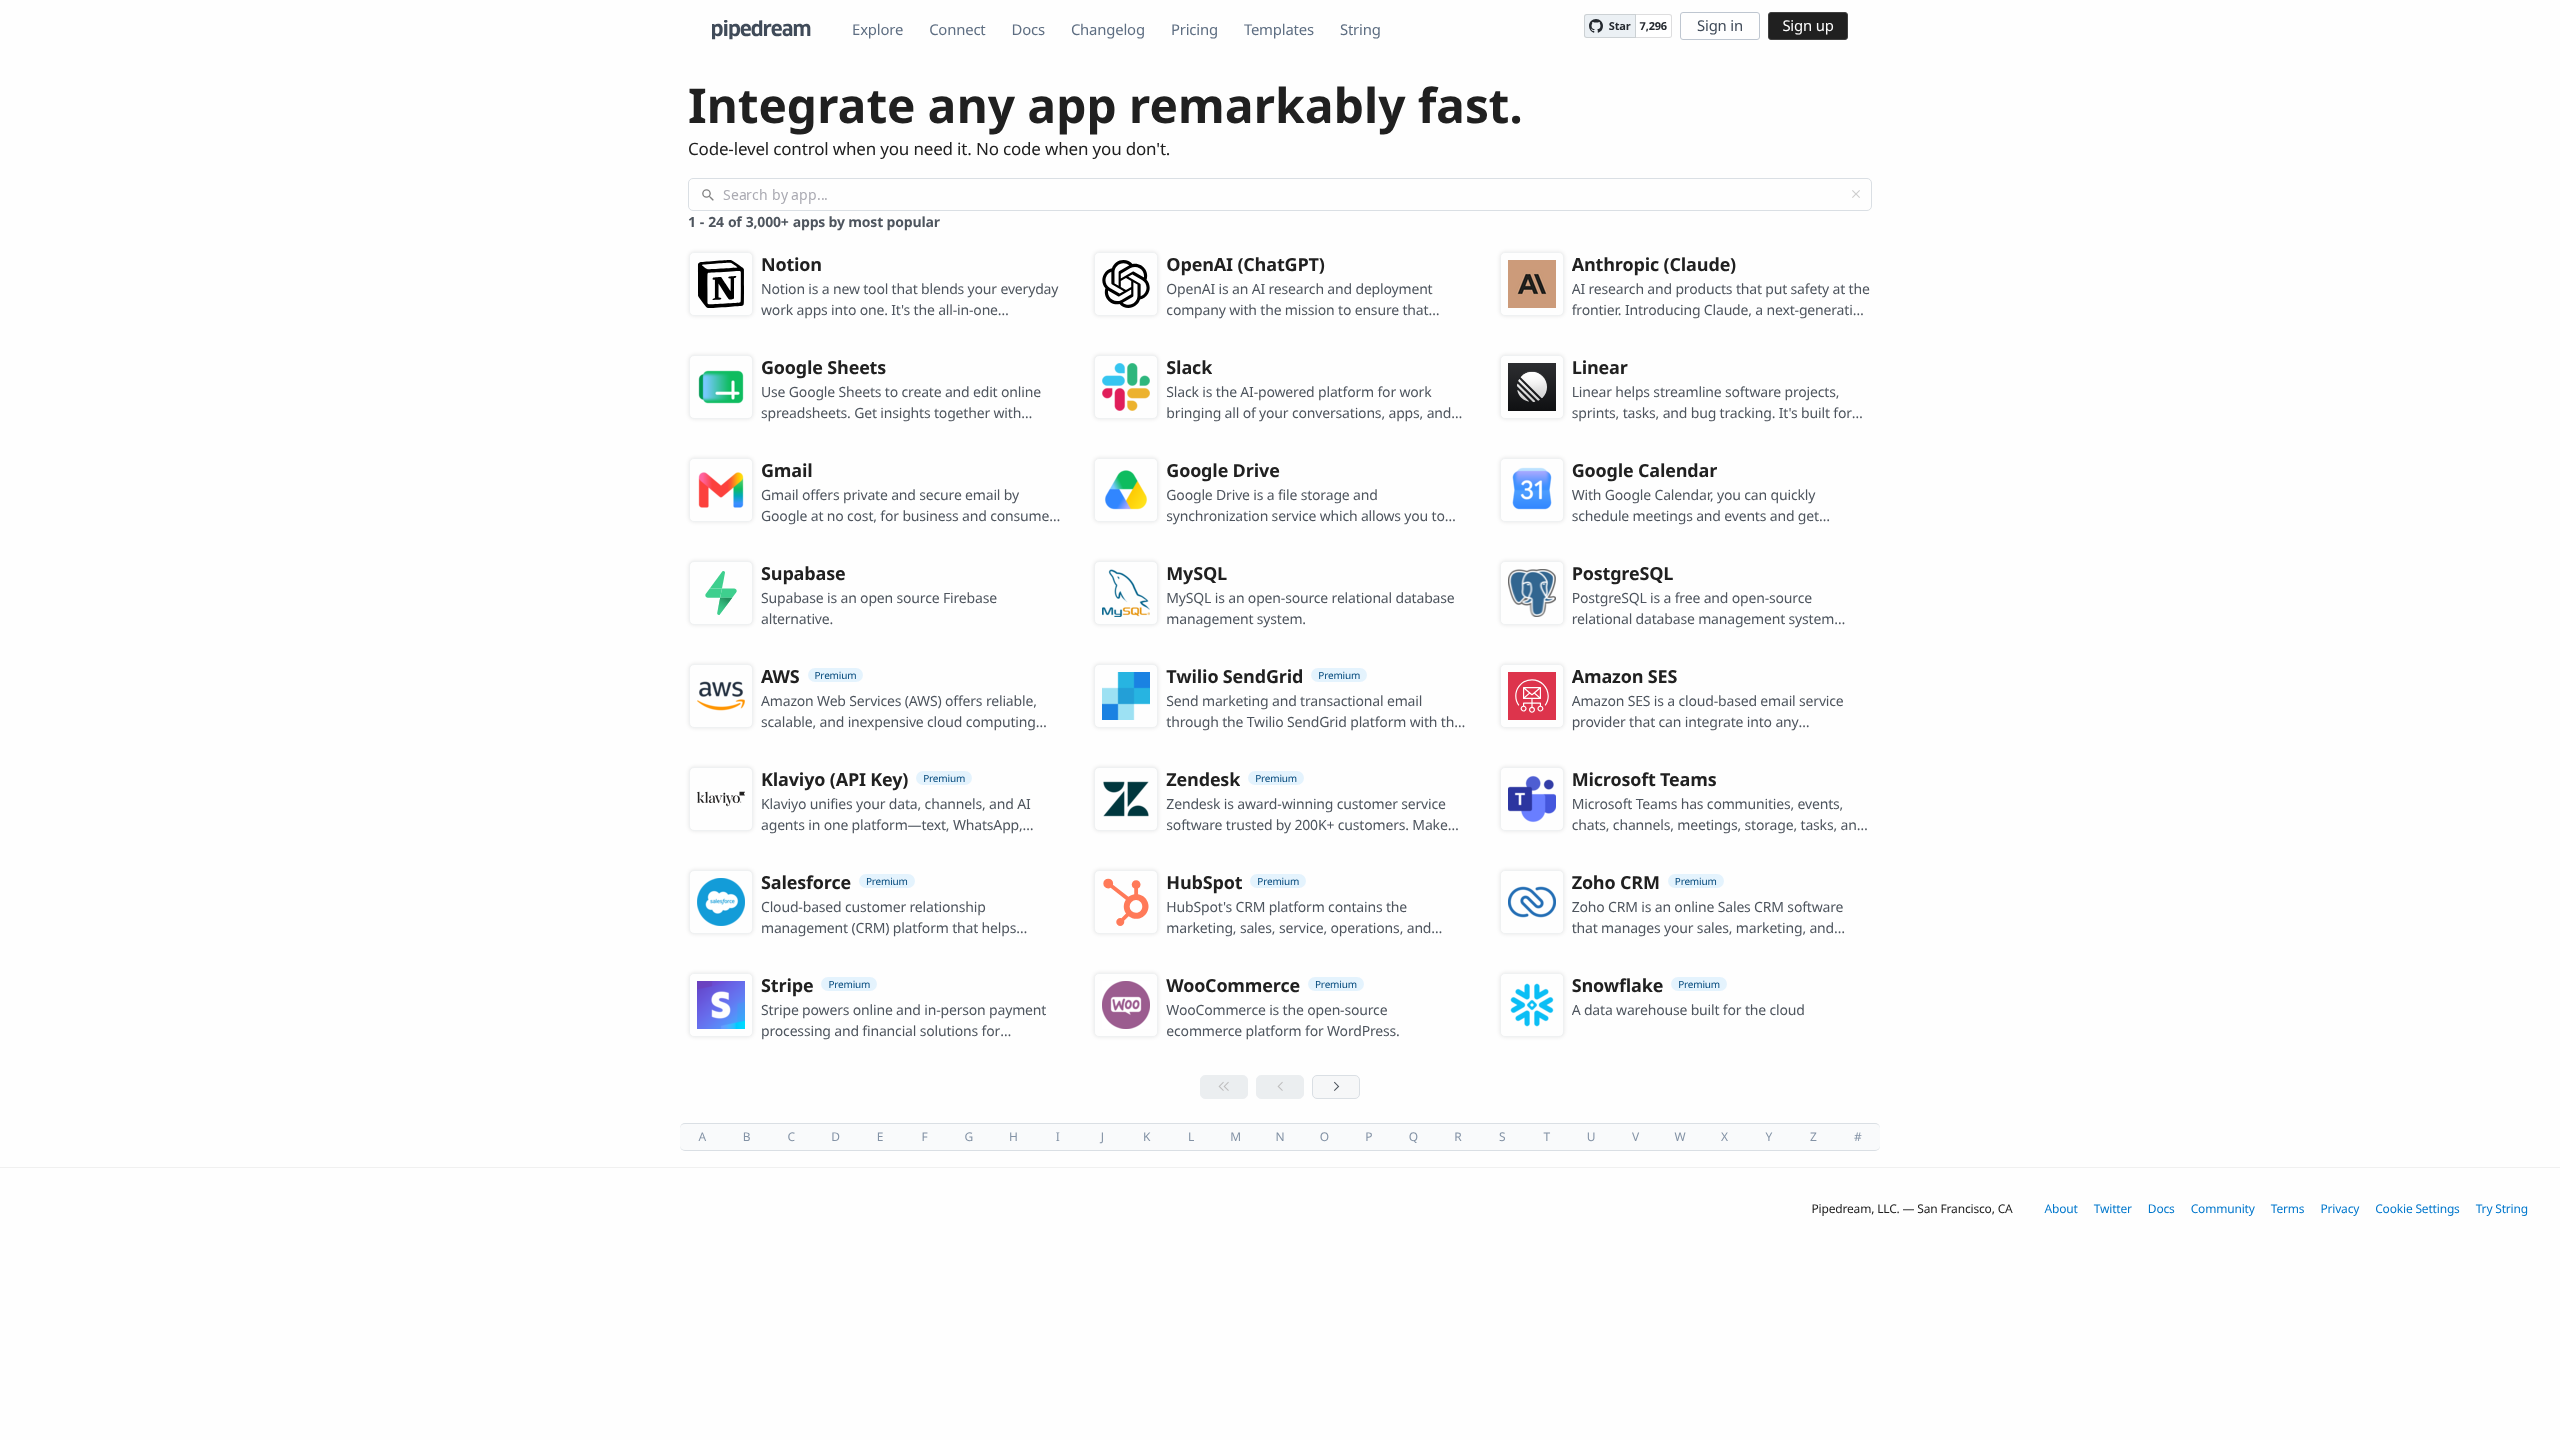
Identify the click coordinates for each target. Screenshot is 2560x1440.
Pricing (1194, 30)
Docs (1028, 30)
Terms (2288, 1208)
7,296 (1653, 26)
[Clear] (1856, 194)
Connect (957, 30)
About (2061, 1208)
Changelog (1108, 30)
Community (2223, 1208)
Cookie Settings (2417, 1208)
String (1360, 30)
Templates (1279, 30)
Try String (2502, 1208)
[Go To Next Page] (1336, 1087)
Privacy (2339, 1208)
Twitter (2113, 1208)
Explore (877, 30)
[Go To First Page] (1224, 1087)
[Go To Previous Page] (1280, 1087)
